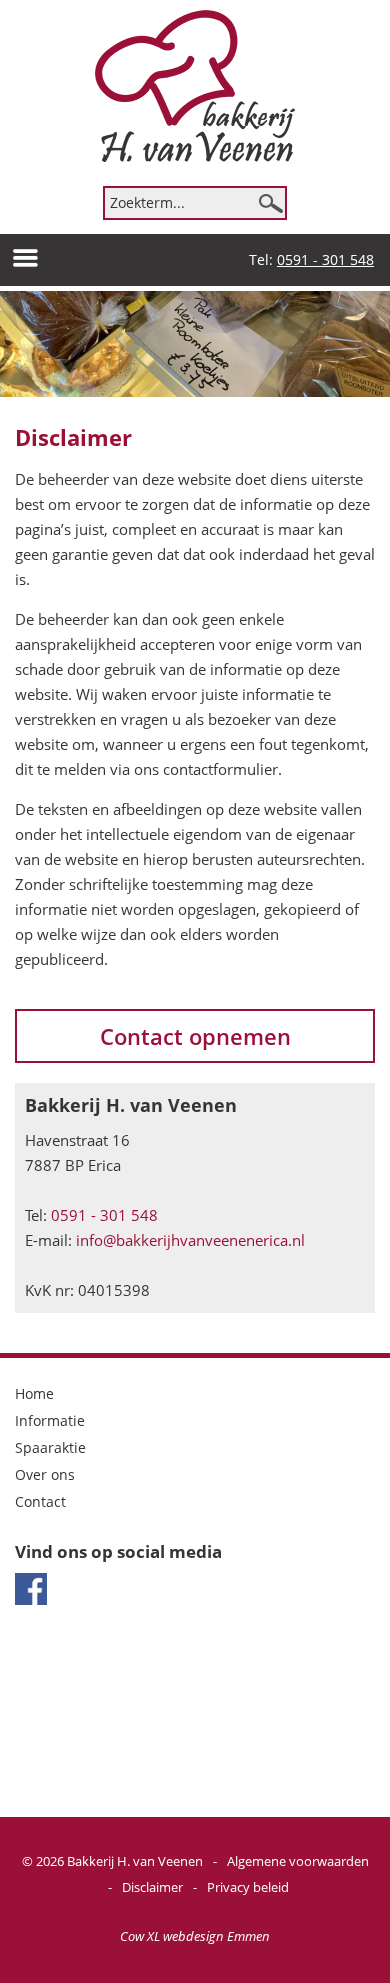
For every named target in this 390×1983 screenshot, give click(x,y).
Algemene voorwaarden (298, 1861)
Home (34, 1393)
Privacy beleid (248, 1887)
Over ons (45, 1474)
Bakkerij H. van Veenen (135, 1861)
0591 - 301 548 (325, 259)
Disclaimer (152, 1887)
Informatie (50, 1420)
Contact (40, 1501)
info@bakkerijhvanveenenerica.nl (190, 1240)
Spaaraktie (50, 1447)
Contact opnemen (195, 1036)
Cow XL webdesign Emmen (195, 1936)
